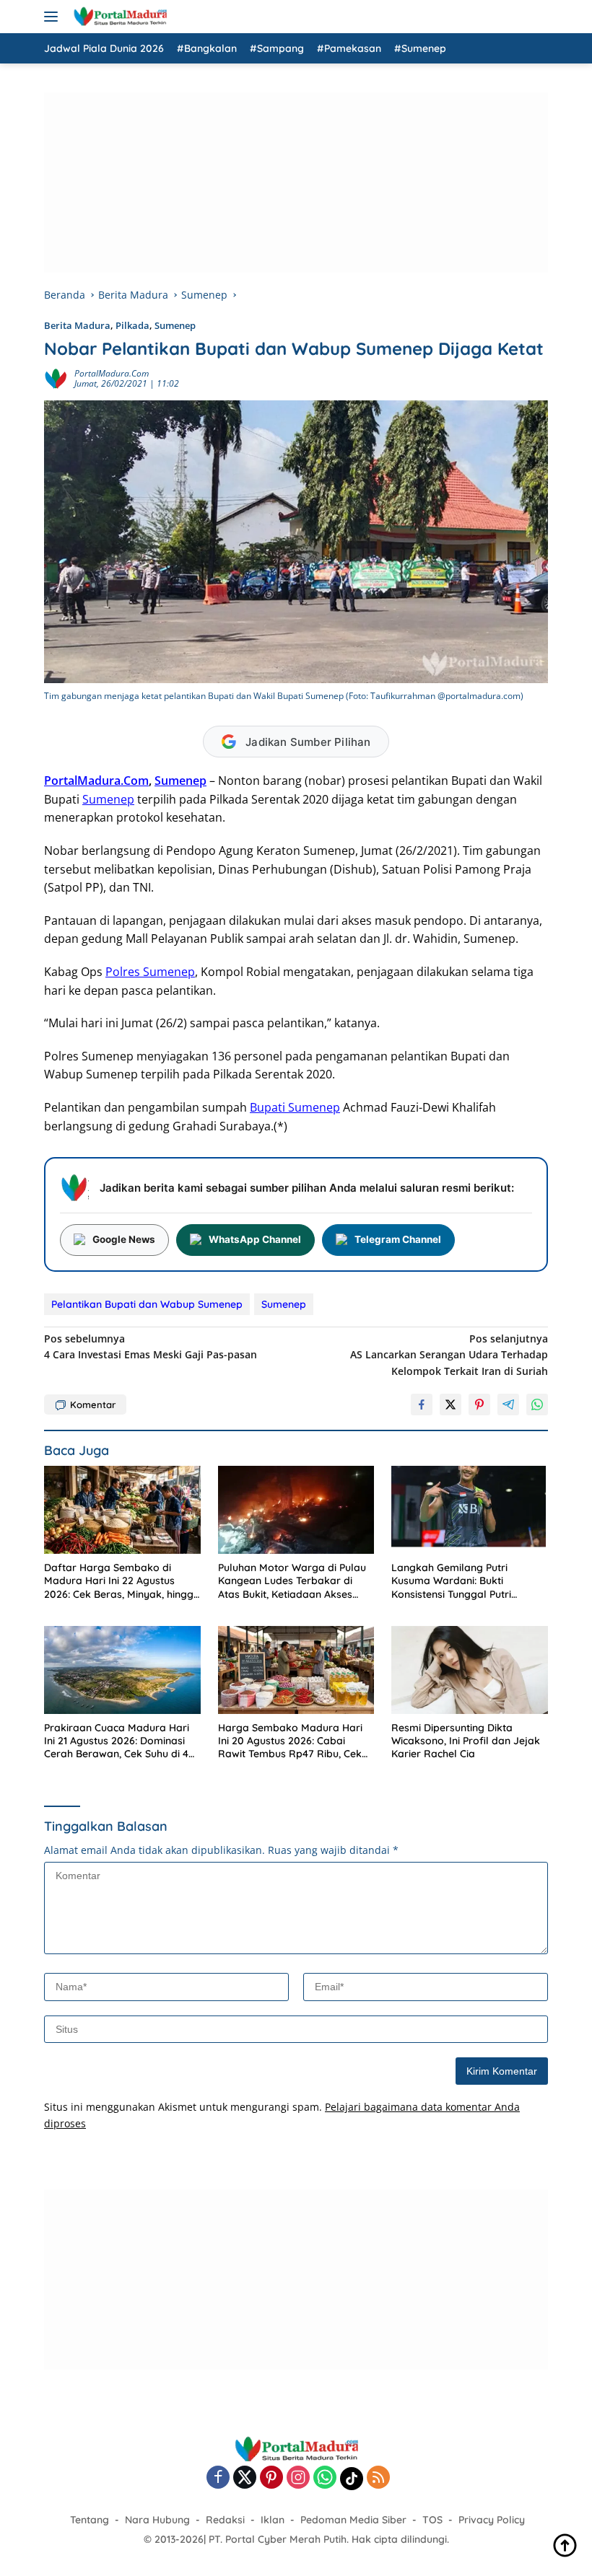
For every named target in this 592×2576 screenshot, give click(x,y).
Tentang (90, 2520)
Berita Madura (77, 325)
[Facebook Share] (422, 1405)
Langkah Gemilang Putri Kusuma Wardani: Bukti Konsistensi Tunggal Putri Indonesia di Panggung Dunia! (463, 1581)
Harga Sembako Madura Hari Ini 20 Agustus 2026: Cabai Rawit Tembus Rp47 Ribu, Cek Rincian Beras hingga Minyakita (294, 1741)
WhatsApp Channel (255, 1239)
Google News (124, 1239)
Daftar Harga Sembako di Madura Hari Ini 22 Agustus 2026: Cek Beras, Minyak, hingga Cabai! (122, 1581)
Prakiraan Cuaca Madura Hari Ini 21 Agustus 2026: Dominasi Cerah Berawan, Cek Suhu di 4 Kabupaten (117, 1741)
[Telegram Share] (508, 1405)
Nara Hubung (157, 2520)
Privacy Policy (492, 2520)
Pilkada (132, 325)
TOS (432, 2520)
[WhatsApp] (325, 2478)
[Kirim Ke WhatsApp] (537, 1405)
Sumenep (175, 325)
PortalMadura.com (112, 373)
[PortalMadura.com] (118, 17)
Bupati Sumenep (295, 1107)
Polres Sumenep (150, 972)
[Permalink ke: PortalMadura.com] (56, 378)
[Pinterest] (271, 2478)
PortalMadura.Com (96, 781)
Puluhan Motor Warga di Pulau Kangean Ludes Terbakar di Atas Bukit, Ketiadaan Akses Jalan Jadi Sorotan (292, 1581)
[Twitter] (245, 2478)
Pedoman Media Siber (353, 2520)
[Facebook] (218, 2478)
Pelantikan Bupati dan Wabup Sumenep (147, 1304)
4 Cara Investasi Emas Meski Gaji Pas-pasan (151, 1346)
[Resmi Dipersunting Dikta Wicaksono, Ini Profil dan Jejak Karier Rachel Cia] (470, 1670)
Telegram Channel (398, 1239)
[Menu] (54, 17)
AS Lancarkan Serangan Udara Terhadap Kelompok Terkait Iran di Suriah (449, 1355)
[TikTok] (352, 2479)
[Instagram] (298, 2478)
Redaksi (225, 2520)
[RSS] (378, 2478)
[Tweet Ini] (450, 1405)
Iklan (273, 2520)
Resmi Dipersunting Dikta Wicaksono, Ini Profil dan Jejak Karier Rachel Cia (466, 1741)
